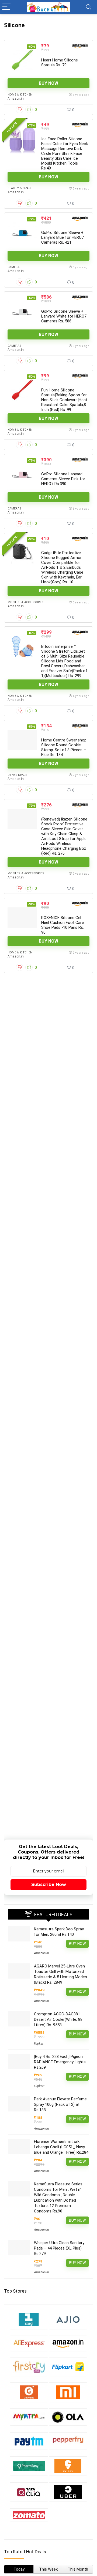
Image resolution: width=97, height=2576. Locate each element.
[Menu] (6, 7)
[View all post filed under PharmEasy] (29, 2466)
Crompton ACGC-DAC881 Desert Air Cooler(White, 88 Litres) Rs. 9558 (58, 2019)
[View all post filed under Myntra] (29, 2417)
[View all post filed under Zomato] (29, 2515)
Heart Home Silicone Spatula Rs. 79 (60, 63)
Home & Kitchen (20, 95)
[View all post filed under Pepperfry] (68, 2441)
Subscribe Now (49, 1884)
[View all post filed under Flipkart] (68, 2367)
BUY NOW (48, 83)
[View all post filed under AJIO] (68, 2319)
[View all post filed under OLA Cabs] (68, 2417)
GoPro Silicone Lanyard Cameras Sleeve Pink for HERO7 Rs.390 (63, 479)
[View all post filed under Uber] (68, 2492)
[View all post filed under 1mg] (29, 2319)
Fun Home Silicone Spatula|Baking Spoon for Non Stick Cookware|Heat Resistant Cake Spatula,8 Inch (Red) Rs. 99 (64, 400)
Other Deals (18, 775)
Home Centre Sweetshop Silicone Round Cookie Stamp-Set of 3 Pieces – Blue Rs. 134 (64, 747)
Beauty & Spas (19, 188)
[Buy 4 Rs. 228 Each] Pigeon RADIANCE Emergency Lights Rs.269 (60, 2062)
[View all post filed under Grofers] (29, 2392)
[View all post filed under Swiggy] (68, 2466)
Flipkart (39, 2044)
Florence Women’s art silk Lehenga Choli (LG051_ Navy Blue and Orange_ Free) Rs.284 (61, 2147)
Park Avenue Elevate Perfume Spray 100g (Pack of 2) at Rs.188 (60, 2104)
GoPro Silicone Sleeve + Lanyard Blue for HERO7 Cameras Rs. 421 (63, 237)
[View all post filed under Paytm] (29, 2441)
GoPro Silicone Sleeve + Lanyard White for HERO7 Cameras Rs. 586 (64, 316)
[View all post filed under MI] (68, 2392)
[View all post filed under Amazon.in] (68, 2343)
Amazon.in (16, 99)
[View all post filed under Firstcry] (29, 2367)
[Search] (89, 7)
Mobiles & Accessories (26, 602)
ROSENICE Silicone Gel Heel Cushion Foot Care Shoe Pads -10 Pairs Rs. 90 (63, 925)
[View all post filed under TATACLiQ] (29, 2492)
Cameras (15, 267)
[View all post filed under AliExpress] (29, 2343)
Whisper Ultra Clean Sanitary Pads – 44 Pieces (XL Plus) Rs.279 (59, 2248)
